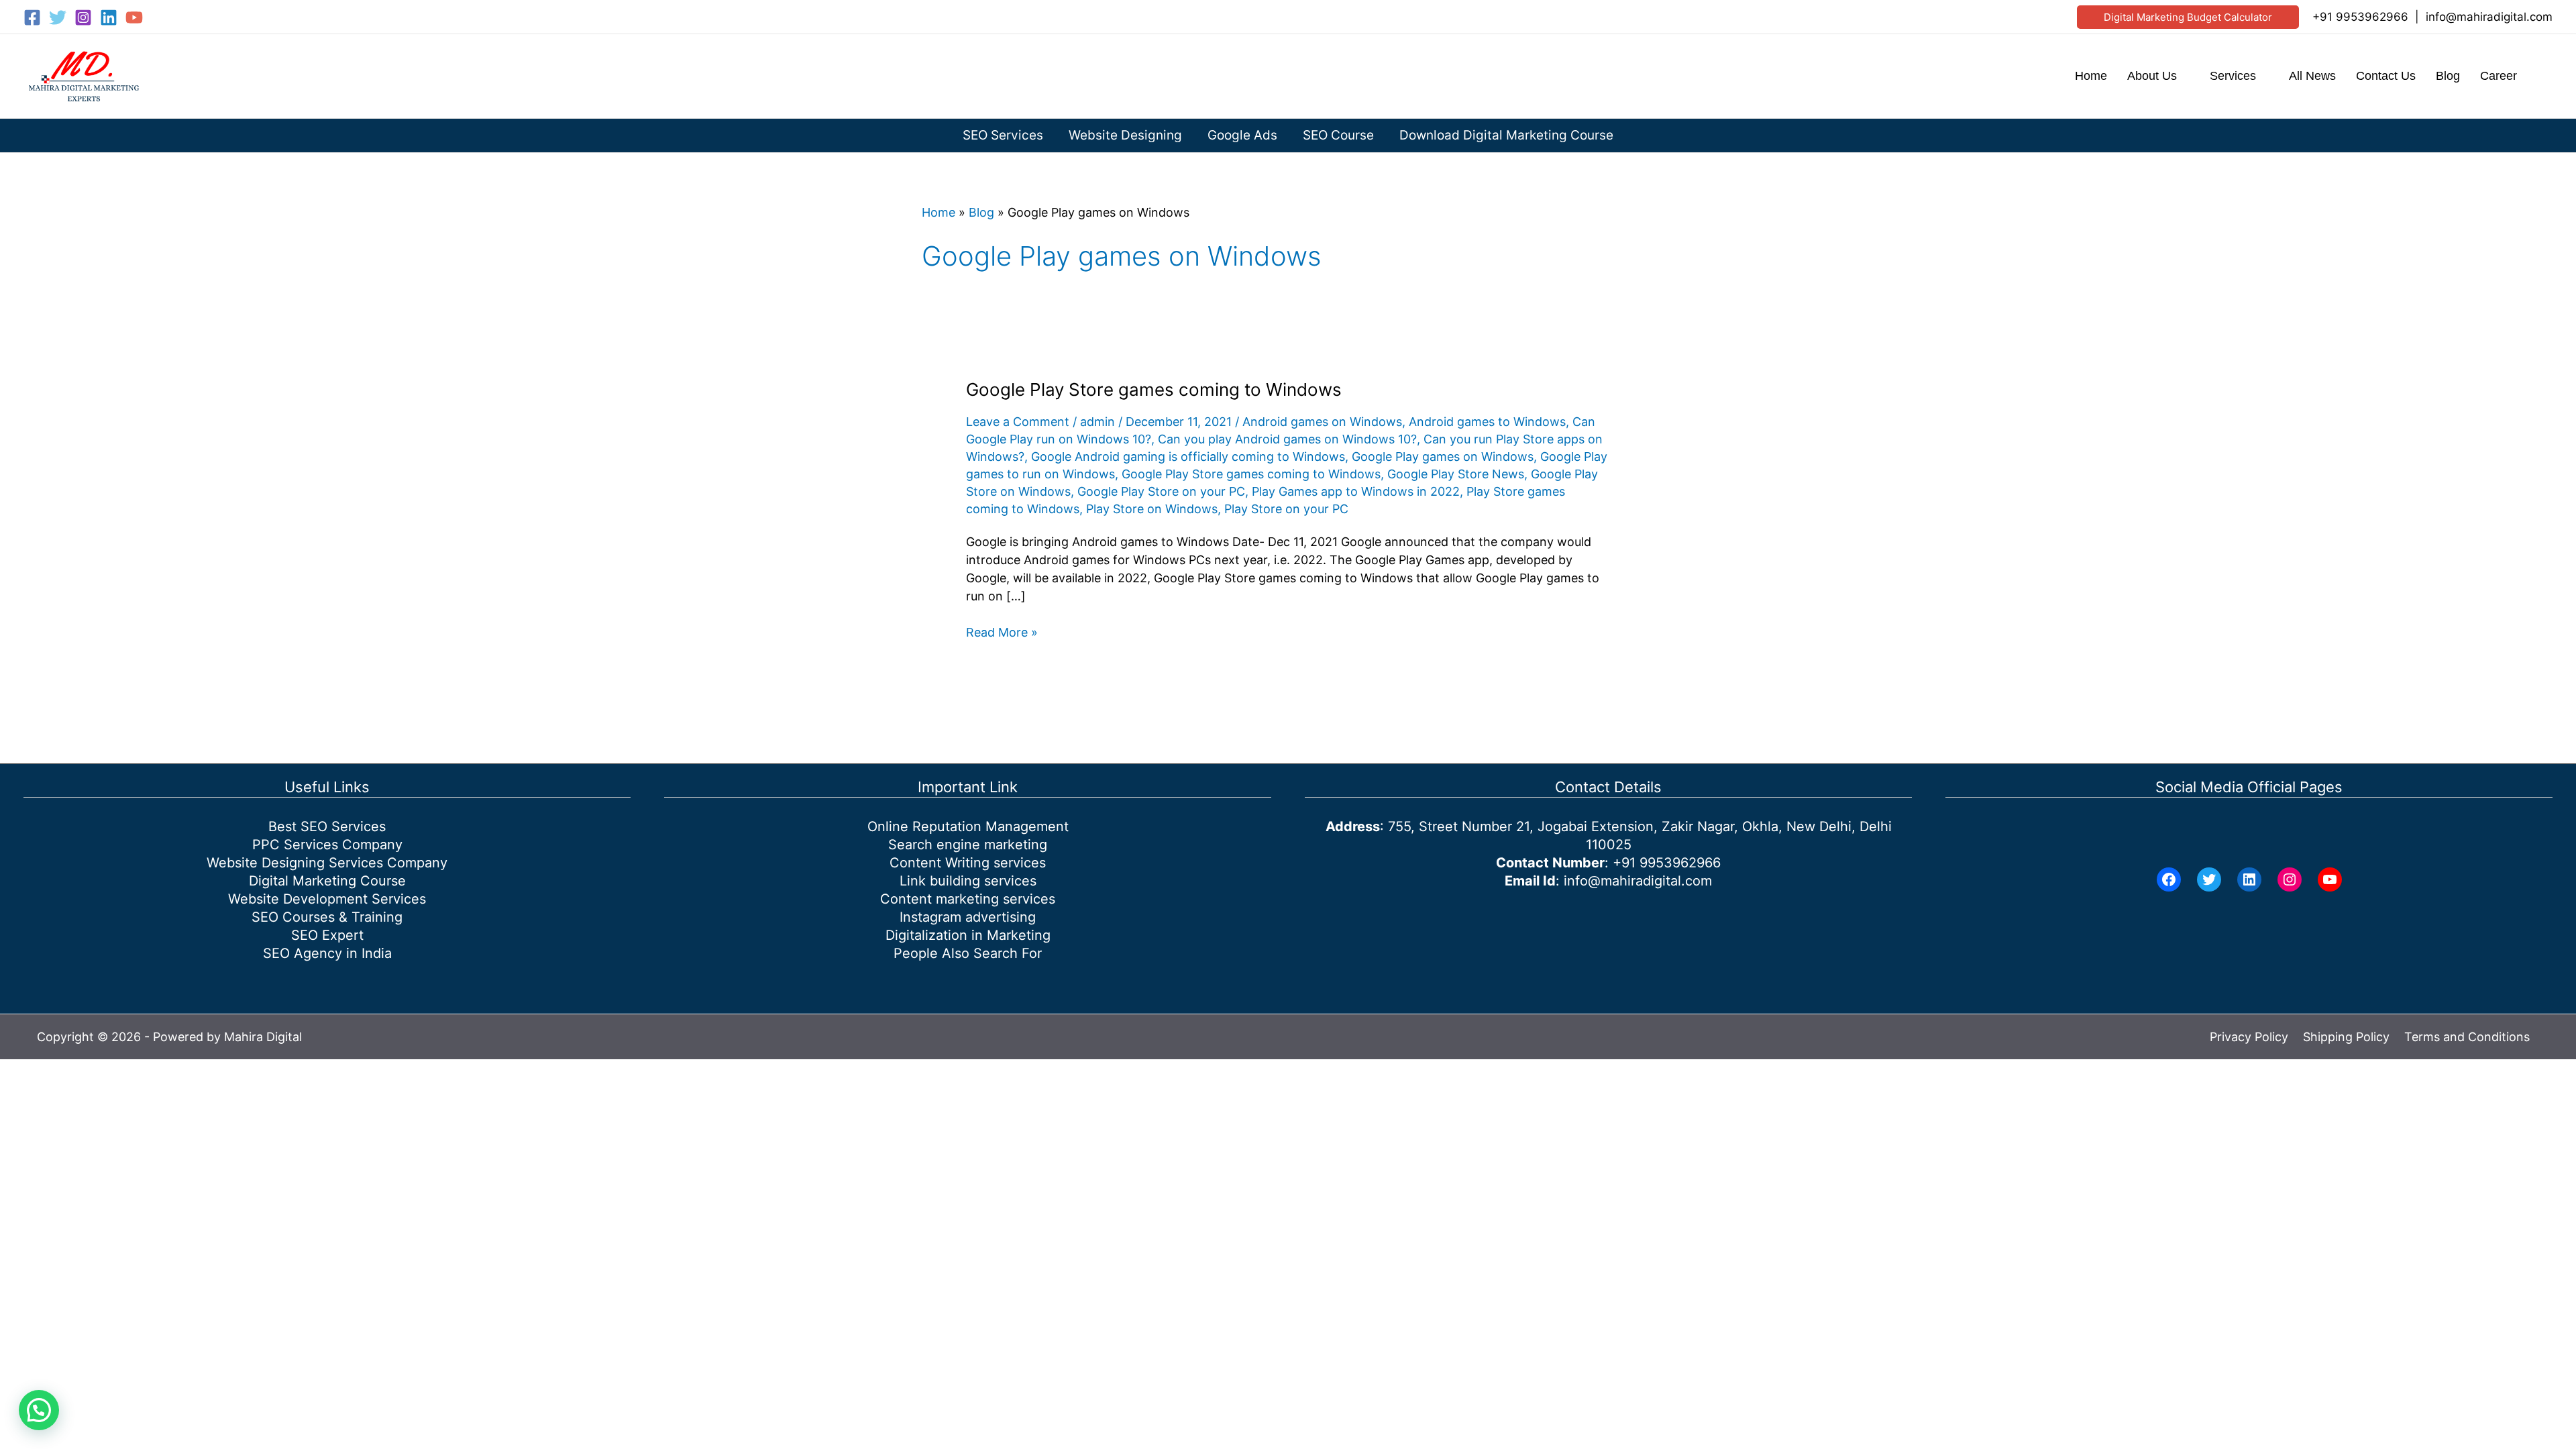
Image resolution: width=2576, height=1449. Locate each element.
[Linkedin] (109, 17)
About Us (2152, 76)
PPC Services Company (327, 845)
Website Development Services (327, 899)
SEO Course (1338, 135)
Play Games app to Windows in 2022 (1356, 491)
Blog (2448, 76)
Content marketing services (968, 899)
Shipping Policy (2346, 1037)
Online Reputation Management (968, 826)
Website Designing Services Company (327, 863)
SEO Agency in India (327, 953)
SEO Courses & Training (327, 917)
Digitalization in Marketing (968, 935)
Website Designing (1125, 135)
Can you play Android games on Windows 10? (1287, 439)
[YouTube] (134, 17)
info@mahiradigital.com (2489, 17)
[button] (2188, 17)
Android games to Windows (1487, 422)
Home (2091, 76)
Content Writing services (968, 863)
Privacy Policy (2249, 1037)
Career (2499, 76)
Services (2233, 76)
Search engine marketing (968, 845)
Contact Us (2386, 76)
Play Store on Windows (1152, 509)
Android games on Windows (1322, 422)
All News (2312, 76)
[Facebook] (32, 17)
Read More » (1002, 633)
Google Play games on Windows (1443, 457)
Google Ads (1242, 135)
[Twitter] (58, 17)
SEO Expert (327, 935)
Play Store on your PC (1286, 509)
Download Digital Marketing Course (1506, 135)
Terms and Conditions (2467, 1037)
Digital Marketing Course (327, 881)
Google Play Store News (1456, 474)
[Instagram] (83, 17)
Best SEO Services (327, 826)
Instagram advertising (968, 917)
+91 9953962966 (2360, 17)
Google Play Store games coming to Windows (1154, 389)
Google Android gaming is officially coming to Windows (1188, 457)
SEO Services (1003, 135)
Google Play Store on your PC (1161, 491)
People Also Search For (968, 953)
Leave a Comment (1018, 422)
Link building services (968, 881)
